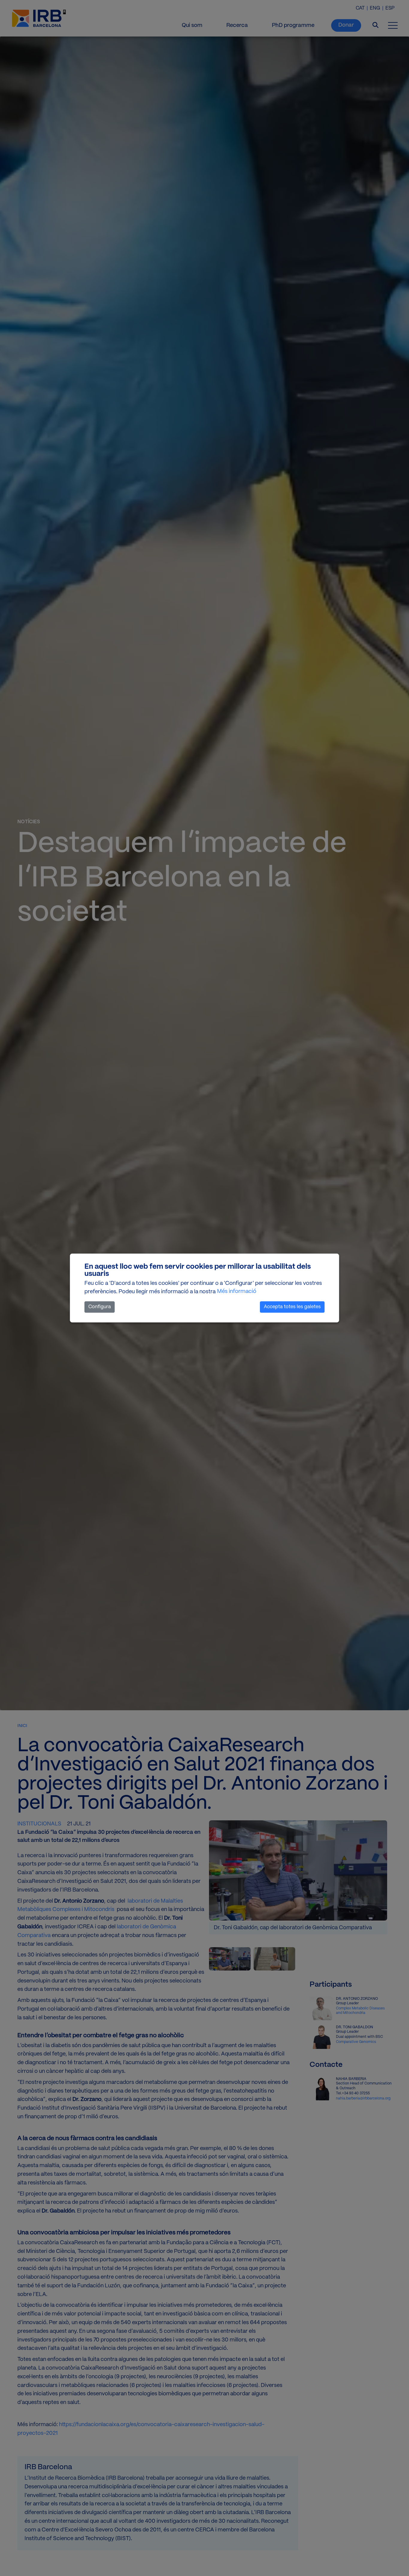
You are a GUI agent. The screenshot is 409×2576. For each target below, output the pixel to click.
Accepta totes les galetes (292, 1307)
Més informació (237, 1292)
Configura (100, 1307)
